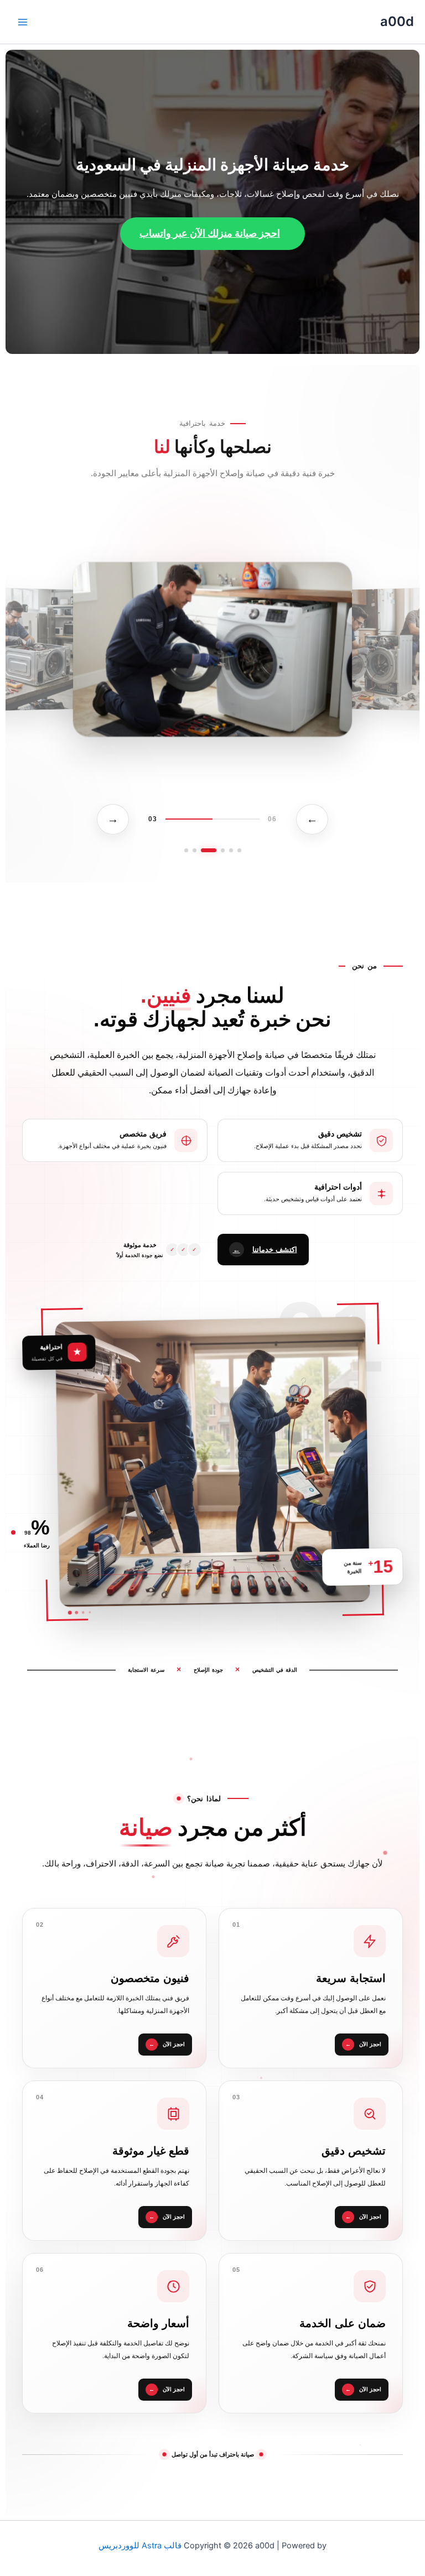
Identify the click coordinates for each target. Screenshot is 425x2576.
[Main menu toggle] (23, 22)
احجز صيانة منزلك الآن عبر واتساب (210, 233)
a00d (397, 21)
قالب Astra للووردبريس (140, 2546)
